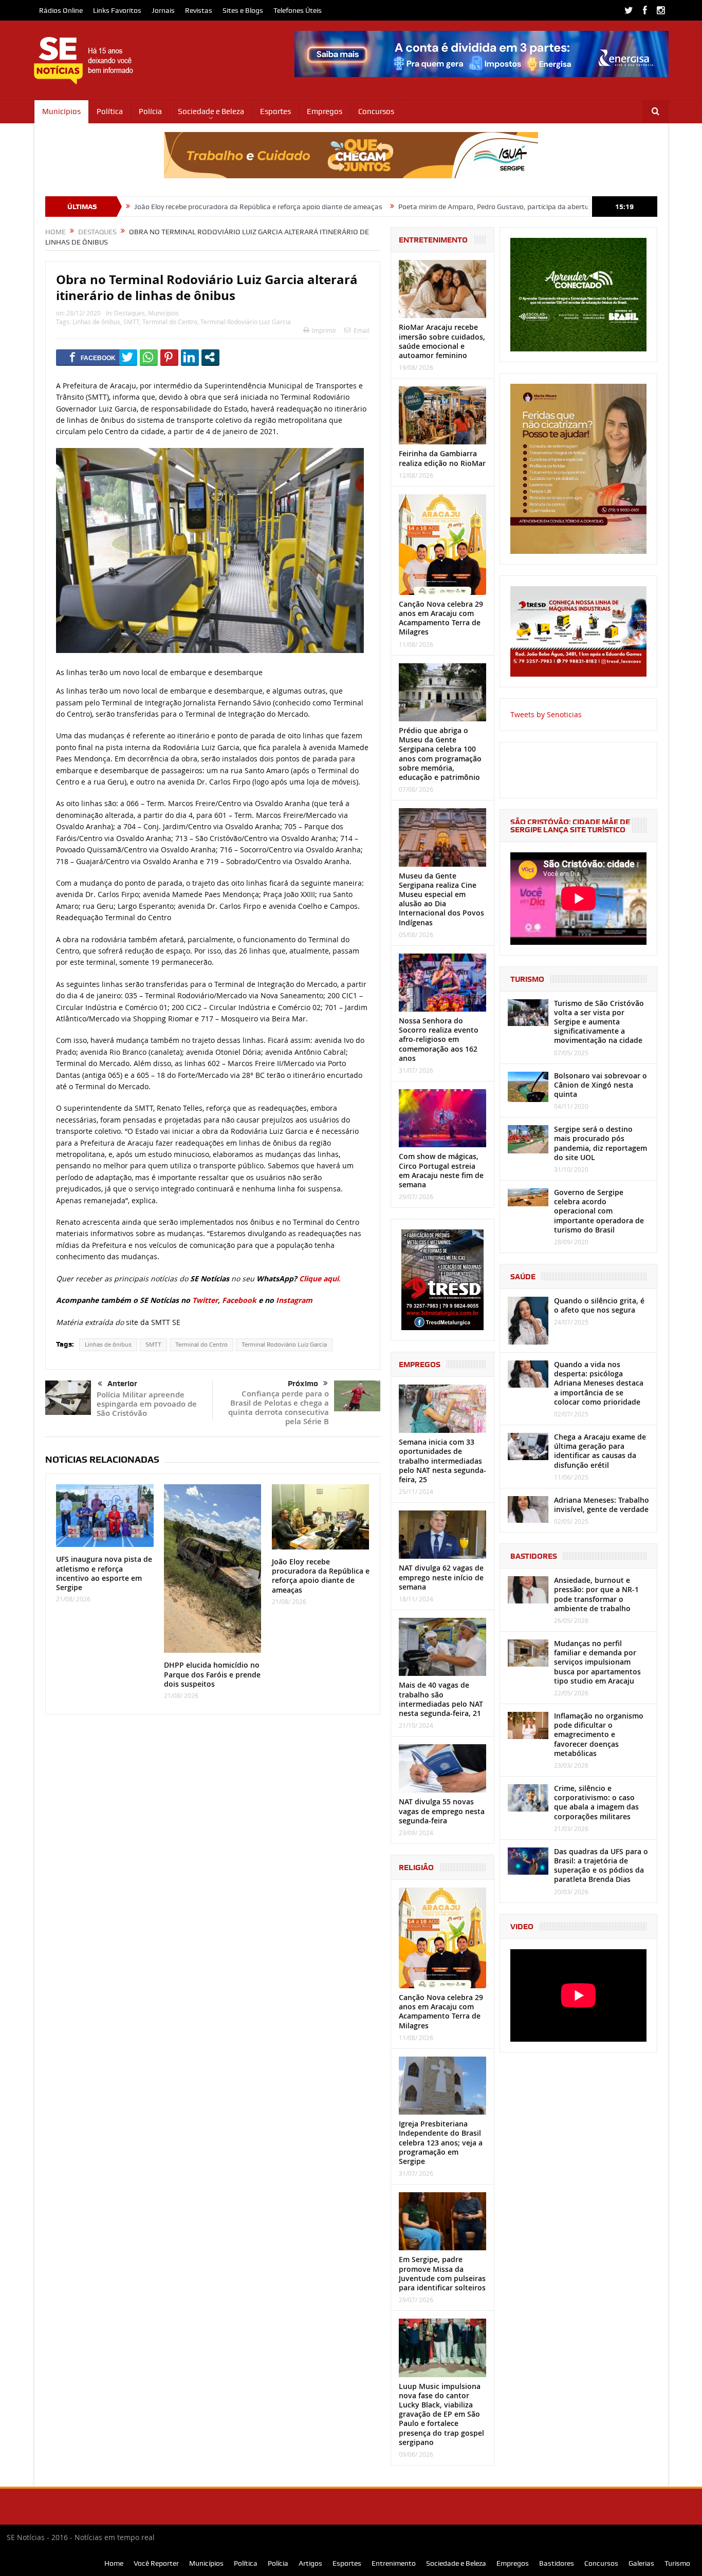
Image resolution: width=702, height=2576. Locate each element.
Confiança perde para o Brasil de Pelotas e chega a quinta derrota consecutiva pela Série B (279, 1407)
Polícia (150, 111)
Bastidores (557, 2563)
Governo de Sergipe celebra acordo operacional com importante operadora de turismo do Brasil (599, 1211)
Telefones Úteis (298, 10)
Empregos (325, 111)
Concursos (376, 111)
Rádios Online (61, 10)
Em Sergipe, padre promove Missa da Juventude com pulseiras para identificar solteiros (442, 2273)
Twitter (205, 1300)
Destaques (130, 313)
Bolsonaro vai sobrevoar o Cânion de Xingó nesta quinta (601, 1085)
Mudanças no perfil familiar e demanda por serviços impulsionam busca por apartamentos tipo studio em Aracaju (597, 1662)
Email (362, 330)
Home (114, 2563)
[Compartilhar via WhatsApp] (149, 357)
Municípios (61, 111)
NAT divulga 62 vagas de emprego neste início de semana (441, 1577)
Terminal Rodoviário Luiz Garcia (246, 322)
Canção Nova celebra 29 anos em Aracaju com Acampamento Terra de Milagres (441, 618)
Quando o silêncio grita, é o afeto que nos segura (599, 1305)
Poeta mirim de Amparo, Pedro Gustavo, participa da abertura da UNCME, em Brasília (428, 207)
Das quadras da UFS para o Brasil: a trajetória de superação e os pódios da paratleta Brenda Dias (601, 1865)
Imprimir (324, 330)
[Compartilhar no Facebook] (93, 357)
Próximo (303, 1384)
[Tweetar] (128, 357)
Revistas (199, 10)
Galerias (641, 2563)
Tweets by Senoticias (546, 714)
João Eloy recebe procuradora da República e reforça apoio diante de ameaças (152, 207)
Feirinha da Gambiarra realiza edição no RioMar (442, 458)
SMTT (131, 322)
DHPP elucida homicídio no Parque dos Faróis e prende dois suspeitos (212, 1674)
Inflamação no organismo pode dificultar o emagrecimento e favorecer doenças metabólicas (599, 1734)
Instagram (294, 1300)
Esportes (275, 111)
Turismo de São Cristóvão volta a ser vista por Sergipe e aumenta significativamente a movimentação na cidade (599, 1022)
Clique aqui (319, 1278)
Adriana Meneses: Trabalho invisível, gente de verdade (602, 1505)
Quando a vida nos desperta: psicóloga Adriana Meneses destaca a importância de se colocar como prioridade (599, 1383)
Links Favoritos (117, 10)
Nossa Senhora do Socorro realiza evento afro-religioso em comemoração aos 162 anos (439, 1039)
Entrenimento (394, 2563)
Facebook (239, 1300)
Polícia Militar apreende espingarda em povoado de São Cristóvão (147, 1404)
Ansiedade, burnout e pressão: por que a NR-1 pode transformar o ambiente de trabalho (596, 1594)
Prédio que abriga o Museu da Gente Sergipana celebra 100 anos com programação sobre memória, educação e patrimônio (440, 754)
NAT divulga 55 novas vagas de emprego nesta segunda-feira (442, 1811)
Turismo (677, 2563)
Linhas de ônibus (96, 322)
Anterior (122, 1384)
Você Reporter (156, 2563)
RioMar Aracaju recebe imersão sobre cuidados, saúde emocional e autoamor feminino (442, 341)
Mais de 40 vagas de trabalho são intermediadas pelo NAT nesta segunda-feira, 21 (441, 1699)
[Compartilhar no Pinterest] (169, 357)
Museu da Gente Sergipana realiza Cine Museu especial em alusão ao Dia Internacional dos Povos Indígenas (441, 899)
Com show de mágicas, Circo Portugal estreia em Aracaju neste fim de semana (441, 1170)
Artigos (310, 2563)
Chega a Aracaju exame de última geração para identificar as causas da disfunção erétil (600, 1451)
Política (110, 111)
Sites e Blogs (243, 10)
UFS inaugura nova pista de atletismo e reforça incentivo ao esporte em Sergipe (104, 1573)
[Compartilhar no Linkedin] (190, 357)
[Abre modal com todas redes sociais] (210, 357)
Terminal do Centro (170, 322)
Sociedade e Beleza (211, 111)
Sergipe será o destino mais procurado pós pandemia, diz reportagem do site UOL (601, 1143)
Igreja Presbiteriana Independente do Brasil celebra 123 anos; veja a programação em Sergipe (441, 2142)
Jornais (163, 10)
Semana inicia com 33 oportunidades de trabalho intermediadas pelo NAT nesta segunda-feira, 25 (442, 1461)
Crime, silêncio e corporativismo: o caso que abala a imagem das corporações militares (596, 1802)
